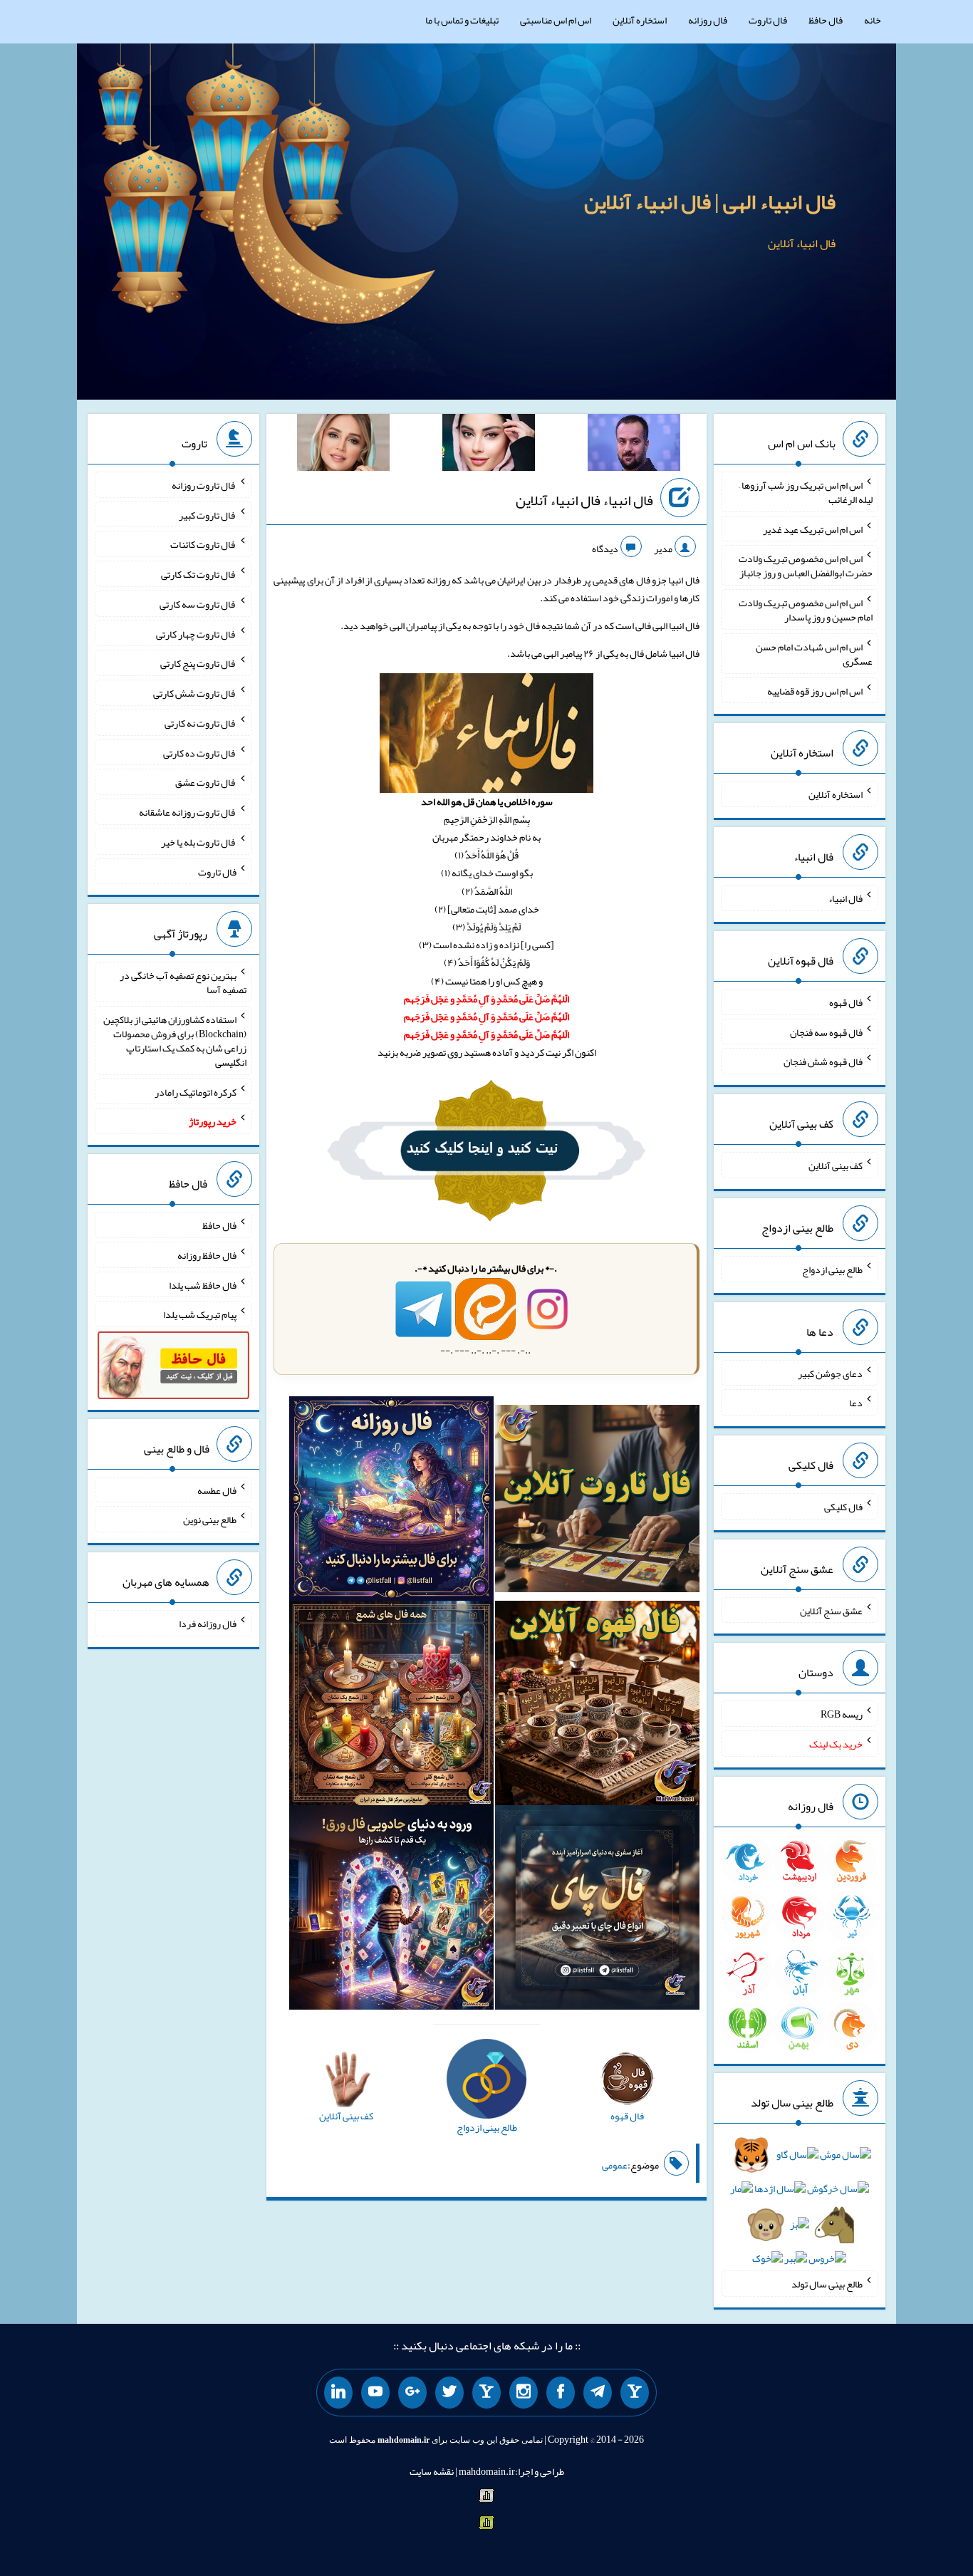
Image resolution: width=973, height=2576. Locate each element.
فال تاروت (768, 20)
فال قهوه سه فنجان (826, 1032)
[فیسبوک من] (561, 2393)
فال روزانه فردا (208, 1624)
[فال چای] (597, 1911)
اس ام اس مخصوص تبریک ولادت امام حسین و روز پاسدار (806, 610)
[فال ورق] (391, 1911)
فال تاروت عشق (206, 782)
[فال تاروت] (597, 1502)
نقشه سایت (432, 2471)
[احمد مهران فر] (634, 445)
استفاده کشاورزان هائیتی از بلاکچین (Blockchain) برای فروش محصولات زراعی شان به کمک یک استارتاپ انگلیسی (175, 1041)
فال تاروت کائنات (203, 544)
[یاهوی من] (635, 2393)
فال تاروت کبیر (208, 514)
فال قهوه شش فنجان (823, 1061)
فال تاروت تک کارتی (199, 574)
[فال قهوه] (597, 1706)
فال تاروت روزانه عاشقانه (188, 812)
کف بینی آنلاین (836, 1165)
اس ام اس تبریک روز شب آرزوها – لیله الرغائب (806, 492)
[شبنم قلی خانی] (343, 445)
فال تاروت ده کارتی (200, 752)
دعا (856, 1403)
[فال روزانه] (391, 1502)
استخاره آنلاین (640, 20)
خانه (873, 20)
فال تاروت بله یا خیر (199, 842)
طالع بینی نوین (210, 1520)
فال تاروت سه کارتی (198, 604)
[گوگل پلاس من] (412, 2393)
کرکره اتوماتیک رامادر (196, 1091)
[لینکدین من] (338, 2393)
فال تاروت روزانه (204, 485)
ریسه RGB (842, 1714)
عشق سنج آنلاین (831, 1610)
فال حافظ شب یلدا (203, 1284)
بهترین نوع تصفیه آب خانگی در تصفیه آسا (183, 982)
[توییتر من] (449, 2393)
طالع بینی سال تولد (827, 2284)
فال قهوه (846, 1002)
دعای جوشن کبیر (830, 1373)
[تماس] (486, 2393)
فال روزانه (708, 20)
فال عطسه (217, 1490)
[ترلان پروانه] (489, 445)
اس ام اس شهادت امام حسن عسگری (814, 654)
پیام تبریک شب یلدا (200, 1314)
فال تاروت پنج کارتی (198, 663)
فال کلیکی (843, 1507)
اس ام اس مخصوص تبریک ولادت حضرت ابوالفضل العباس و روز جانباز (806, 566)
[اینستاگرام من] (524, 2393)
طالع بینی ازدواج (832, 1269)
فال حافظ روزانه (207, 1255)
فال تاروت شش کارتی (195, 693)
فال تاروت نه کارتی (201, 723)
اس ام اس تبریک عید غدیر (813, 529)
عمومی (615, 2165)
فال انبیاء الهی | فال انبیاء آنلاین (710, 202)
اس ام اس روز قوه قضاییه (815, 690)
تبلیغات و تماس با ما (462, 20)
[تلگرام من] (598, 2393)
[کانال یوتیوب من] (375, 2393)
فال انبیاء (845, 898)
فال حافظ (826, 20)
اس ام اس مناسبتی (556, 20)
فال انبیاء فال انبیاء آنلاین (584, 500)
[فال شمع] (391, 1706)
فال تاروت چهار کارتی (196, 633)
